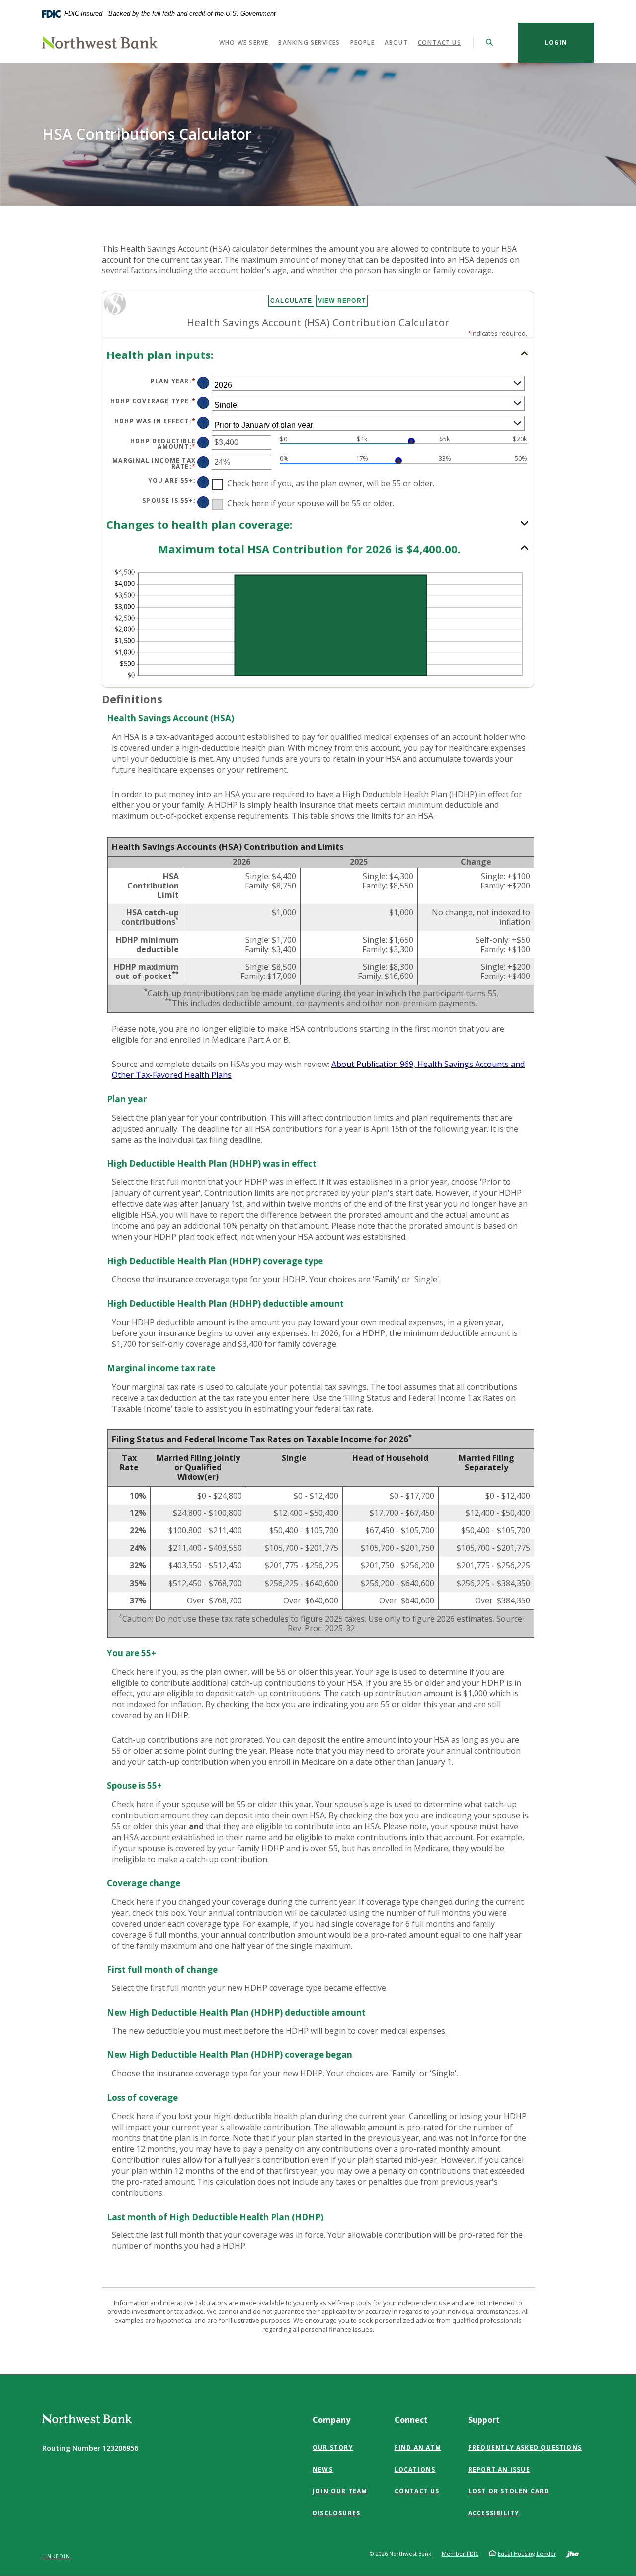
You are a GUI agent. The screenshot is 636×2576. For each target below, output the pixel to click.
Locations (415, 2469)
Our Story (333, 2447)
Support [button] (484, 2420)
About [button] (396, 43)
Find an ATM (418, 2447)
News (323, 2469)
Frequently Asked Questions (525, 2447)
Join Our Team (340, 2491)
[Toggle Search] (490, 43)
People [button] (362, 43)
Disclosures (336, 2513)
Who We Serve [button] (244, 43)
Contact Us (439, 43)
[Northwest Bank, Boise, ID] (100, 43)
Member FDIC (460, 2553)
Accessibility (494, 2513)
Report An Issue (499, 2469)
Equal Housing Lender (527, 2553)
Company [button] (331, 2420)
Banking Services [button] (309, 43)
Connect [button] (411, 2420)
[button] (318, 355)
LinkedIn (56, 2556)
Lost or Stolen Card (509, 2491)
